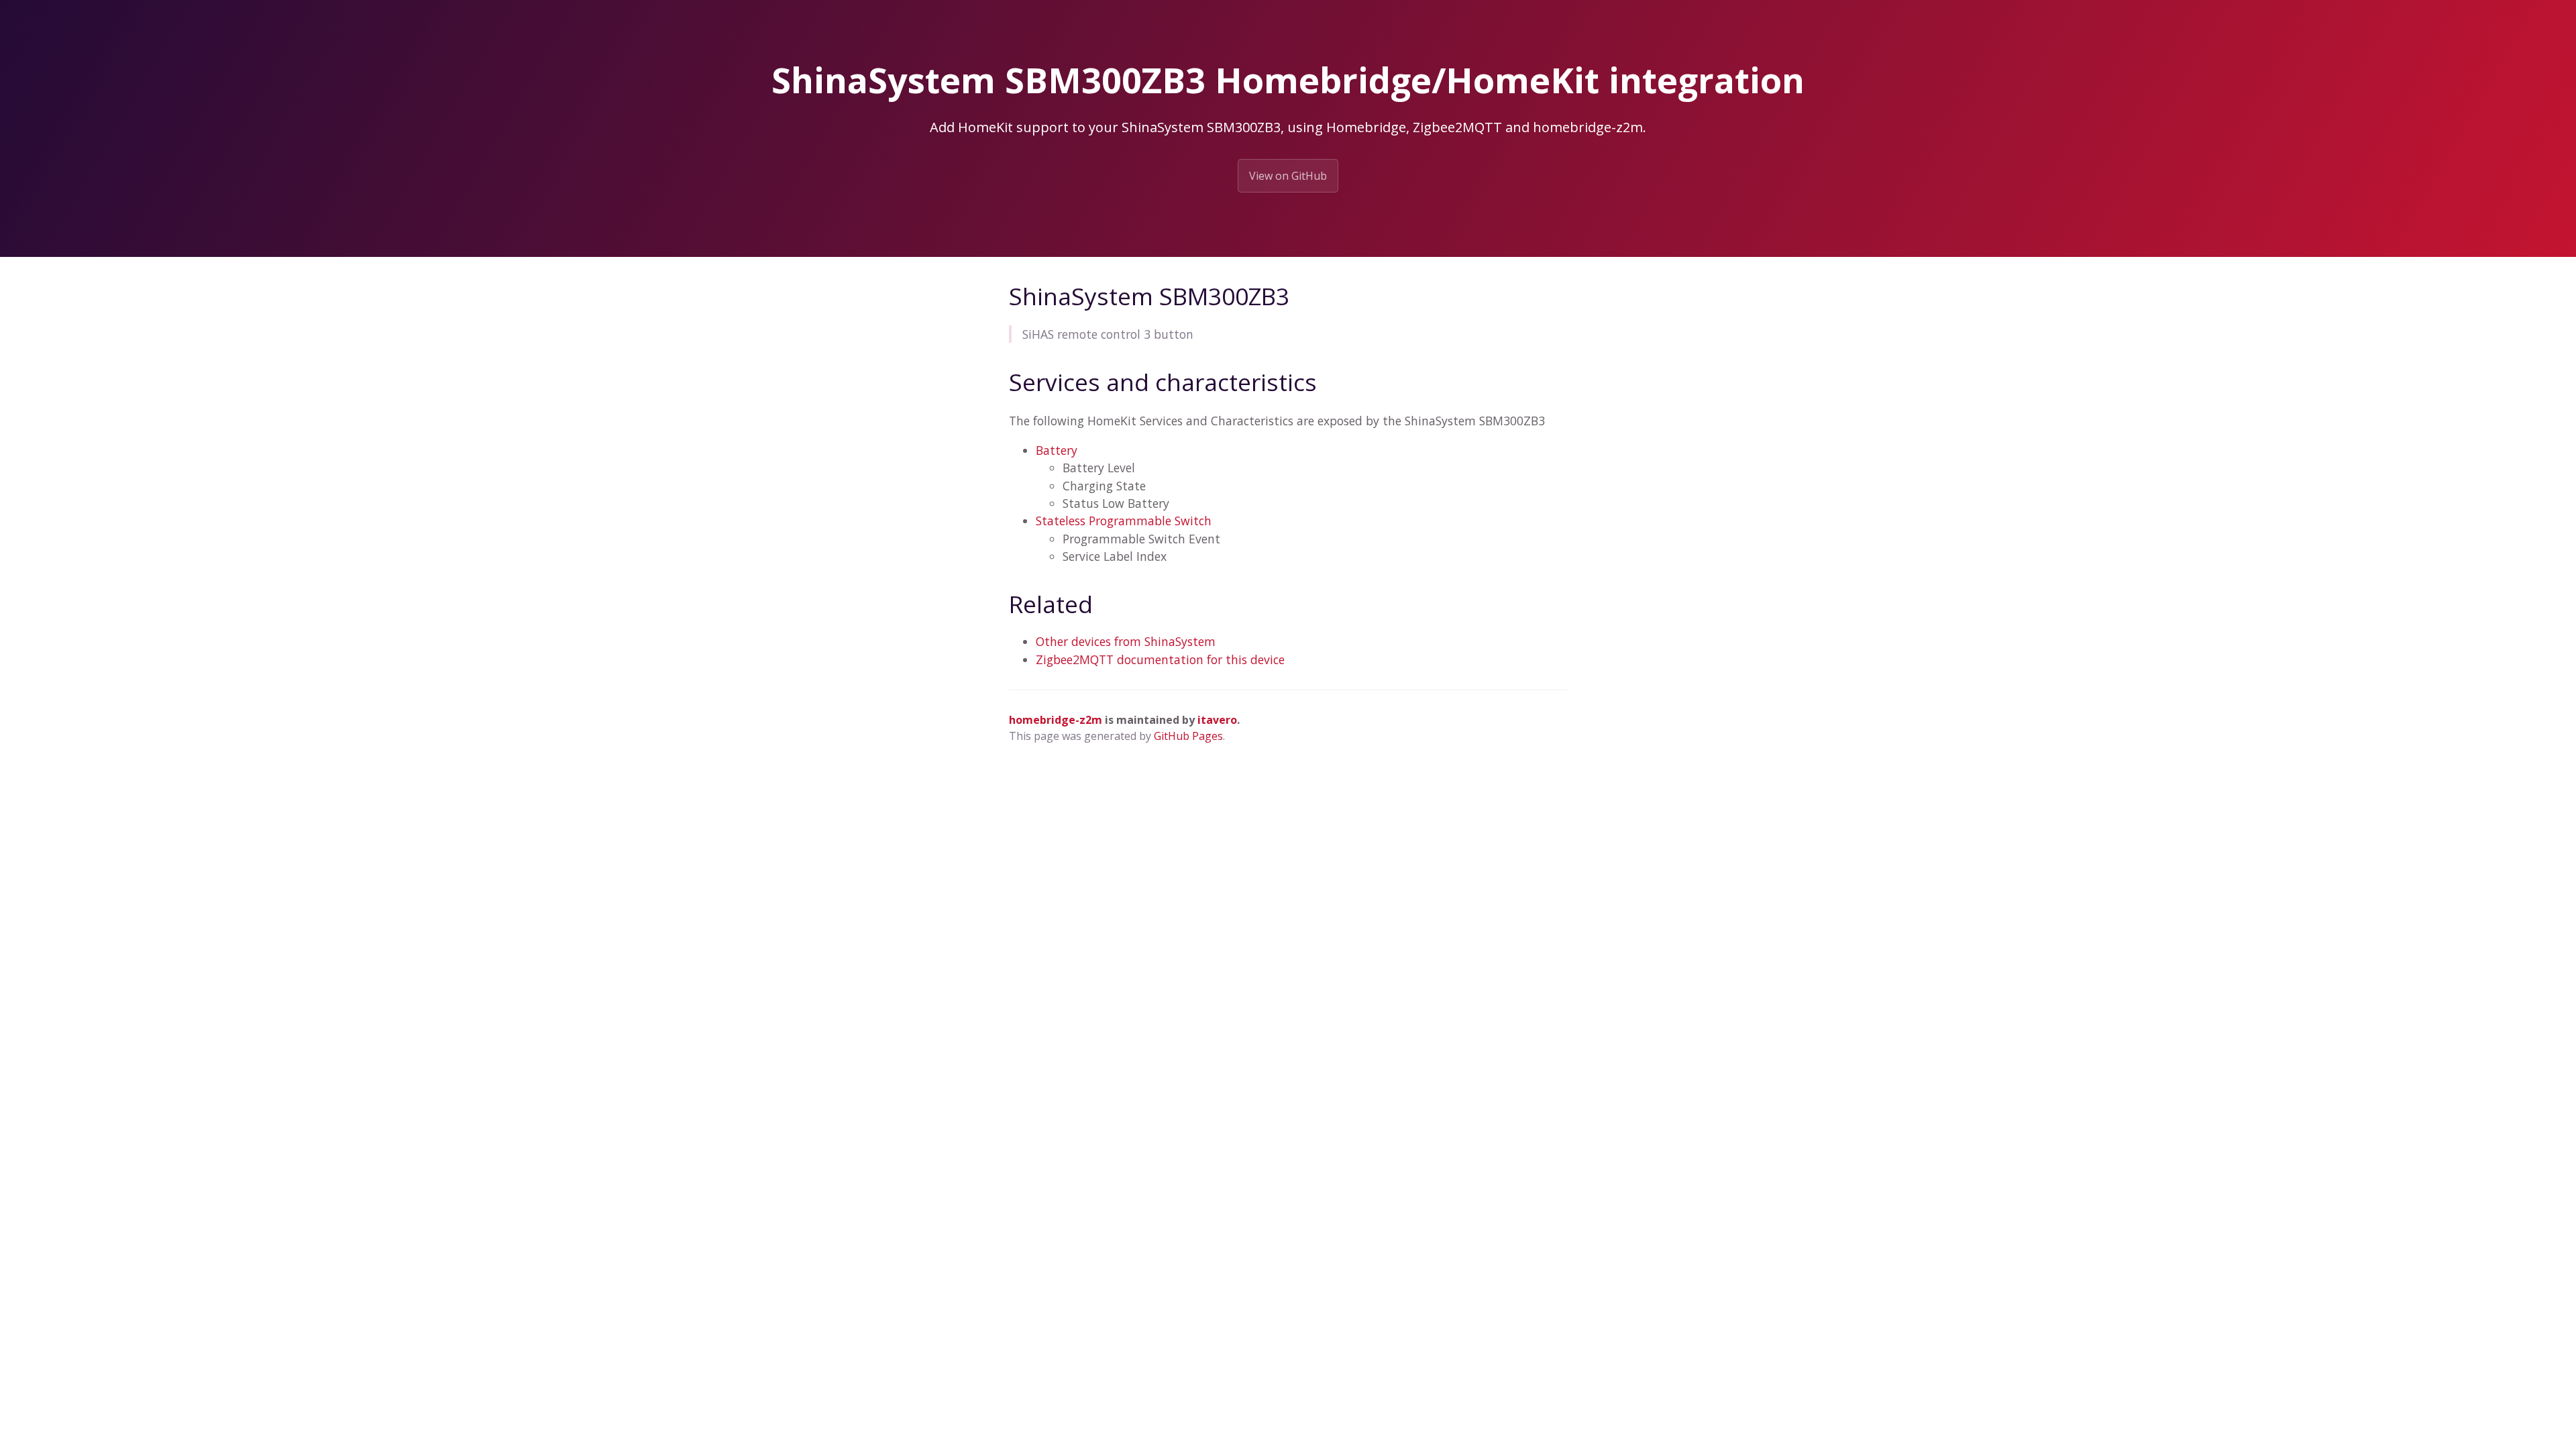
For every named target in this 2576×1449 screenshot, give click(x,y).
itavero (1217, 720)
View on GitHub (1288, 176)
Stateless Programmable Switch (1124, 521)
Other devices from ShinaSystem (1126, 641)
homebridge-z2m (1056, 720)
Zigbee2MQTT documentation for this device (1160, 659)
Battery (1057, 450)
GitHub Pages (1188, 736)
